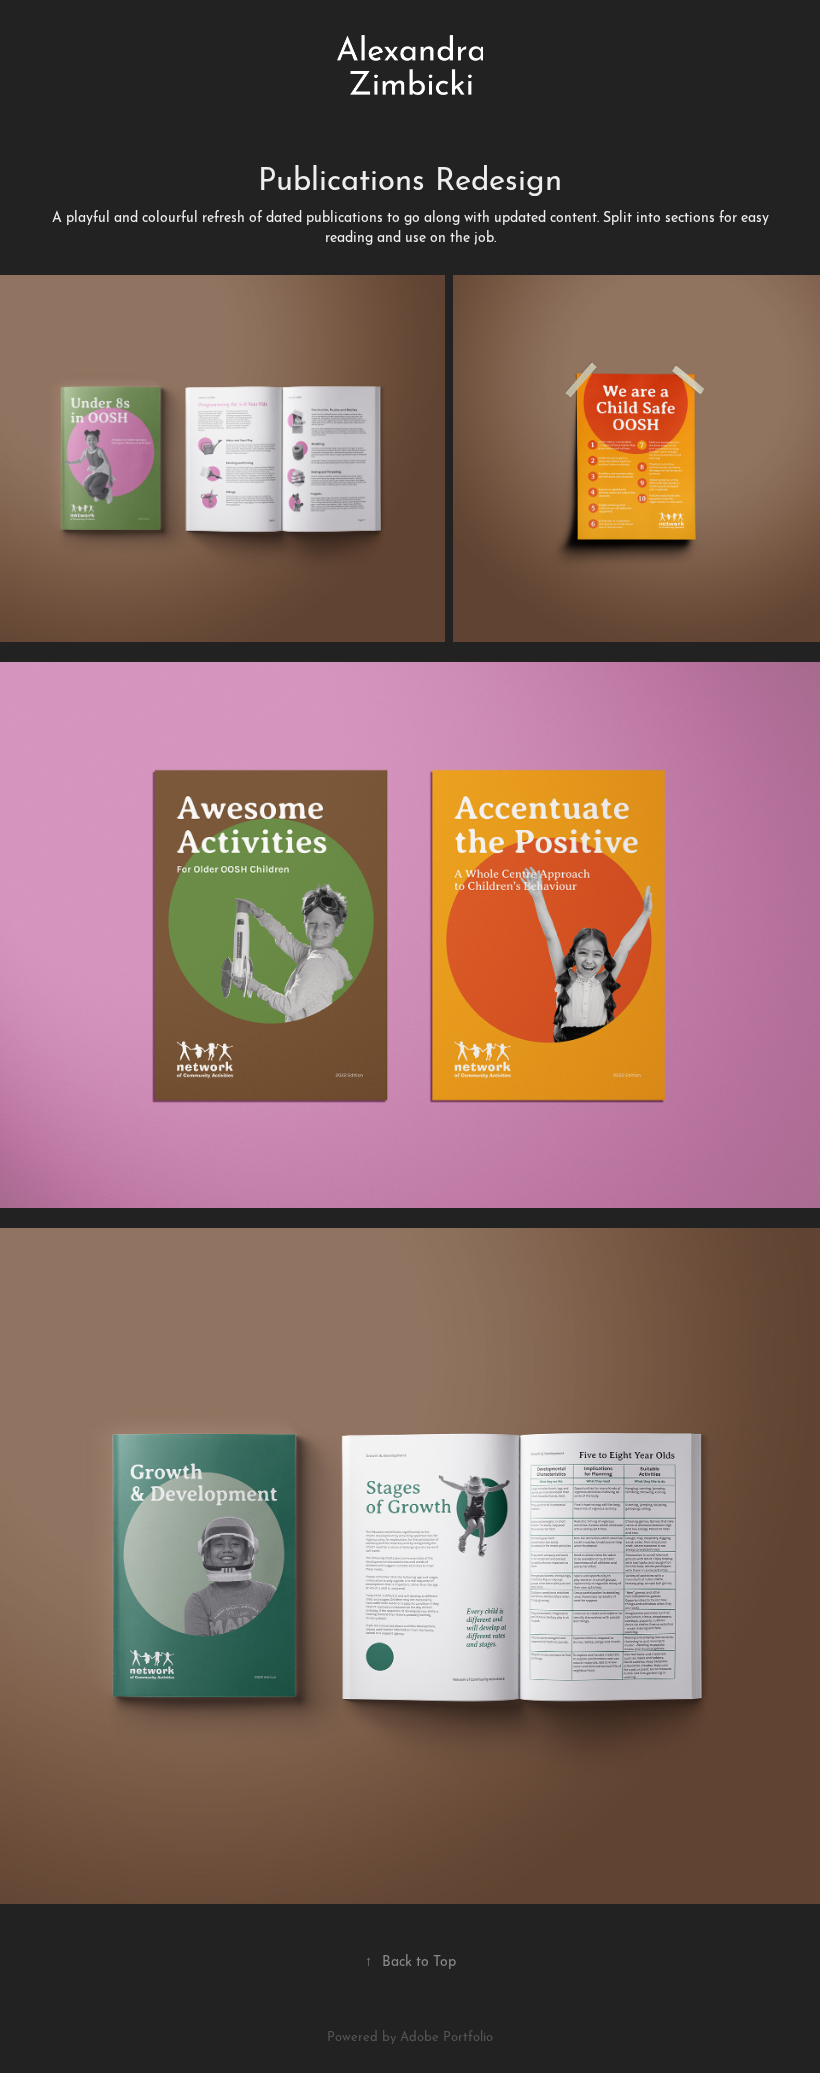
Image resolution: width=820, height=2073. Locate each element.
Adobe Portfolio (446, 2035)
